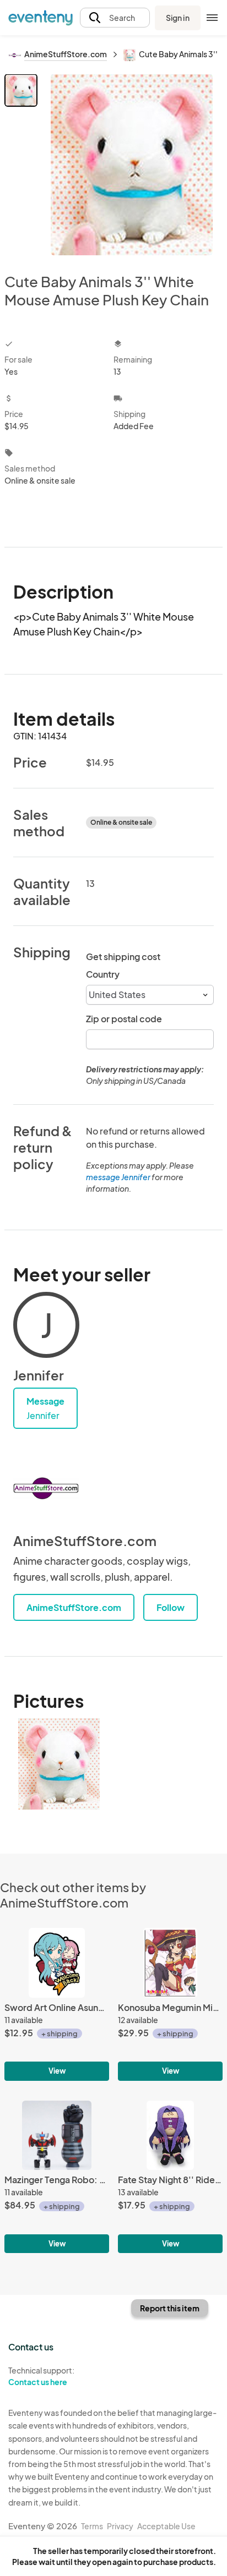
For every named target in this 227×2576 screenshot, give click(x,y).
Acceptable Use (166, 2526)
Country (103, 974)
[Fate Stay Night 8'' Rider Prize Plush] (170, 2177)
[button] (115, 18)
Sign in (178, 18)
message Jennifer (118, 1177)
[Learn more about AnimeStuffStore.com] (46, 1488)
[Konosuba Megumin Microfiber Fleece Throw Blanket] (170, 2004)
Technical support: (41, 2376)
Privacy (120, 2526)
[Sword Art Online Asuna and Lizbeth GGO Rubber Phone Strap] (57, 2004)
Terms (92, 2526)
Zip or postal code (124, 1019)
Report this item (170, 2308)
